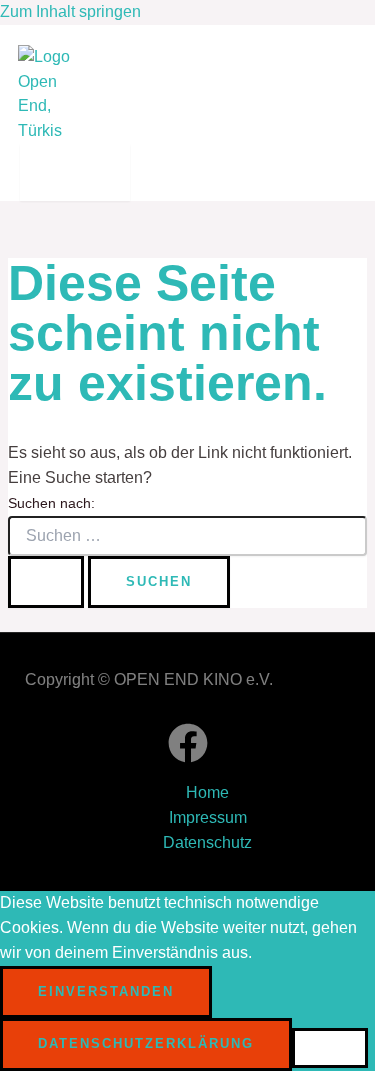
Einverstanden (106, 991)
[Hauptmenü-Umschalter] (75, 172)
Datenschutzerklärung (146, 1043)
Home (207, 792)
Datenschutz (207, 842)
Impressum (208, 817)
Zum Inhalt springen (70, 11)
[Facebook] (188, 757)
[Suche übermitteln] (46, 582)
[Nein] (330, 1048)
